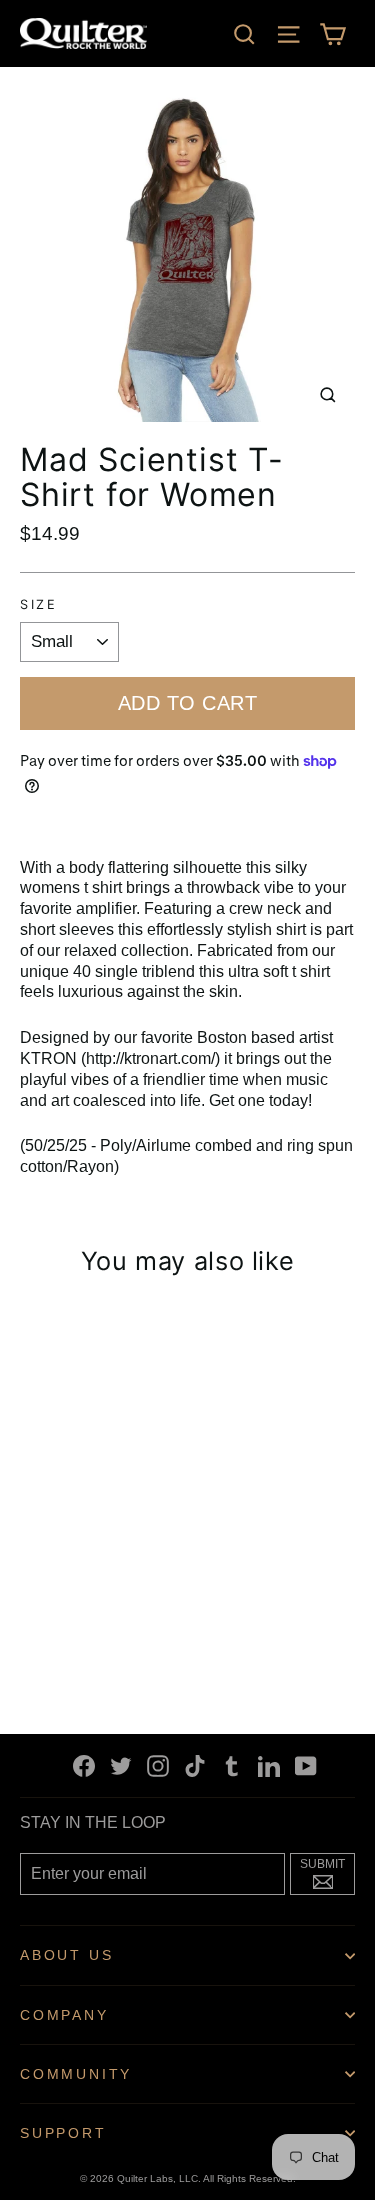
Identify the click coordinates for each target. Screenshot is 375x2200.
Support (63, 2133)
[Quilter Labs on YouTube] (306, 1765)
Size (38, 605)
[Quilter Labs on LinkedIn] (269, 1765)
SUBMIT (327, 1872)
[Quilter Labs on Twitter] (121, 1765)
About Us (66, 1955)
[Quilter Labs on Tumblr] (232, 1765)
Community (76, 2074)
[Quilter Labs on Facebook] (84, 1765)
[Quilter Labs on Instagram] (158, 1765)
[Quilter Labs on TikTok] (195, 1765)
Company (64, 2015)
